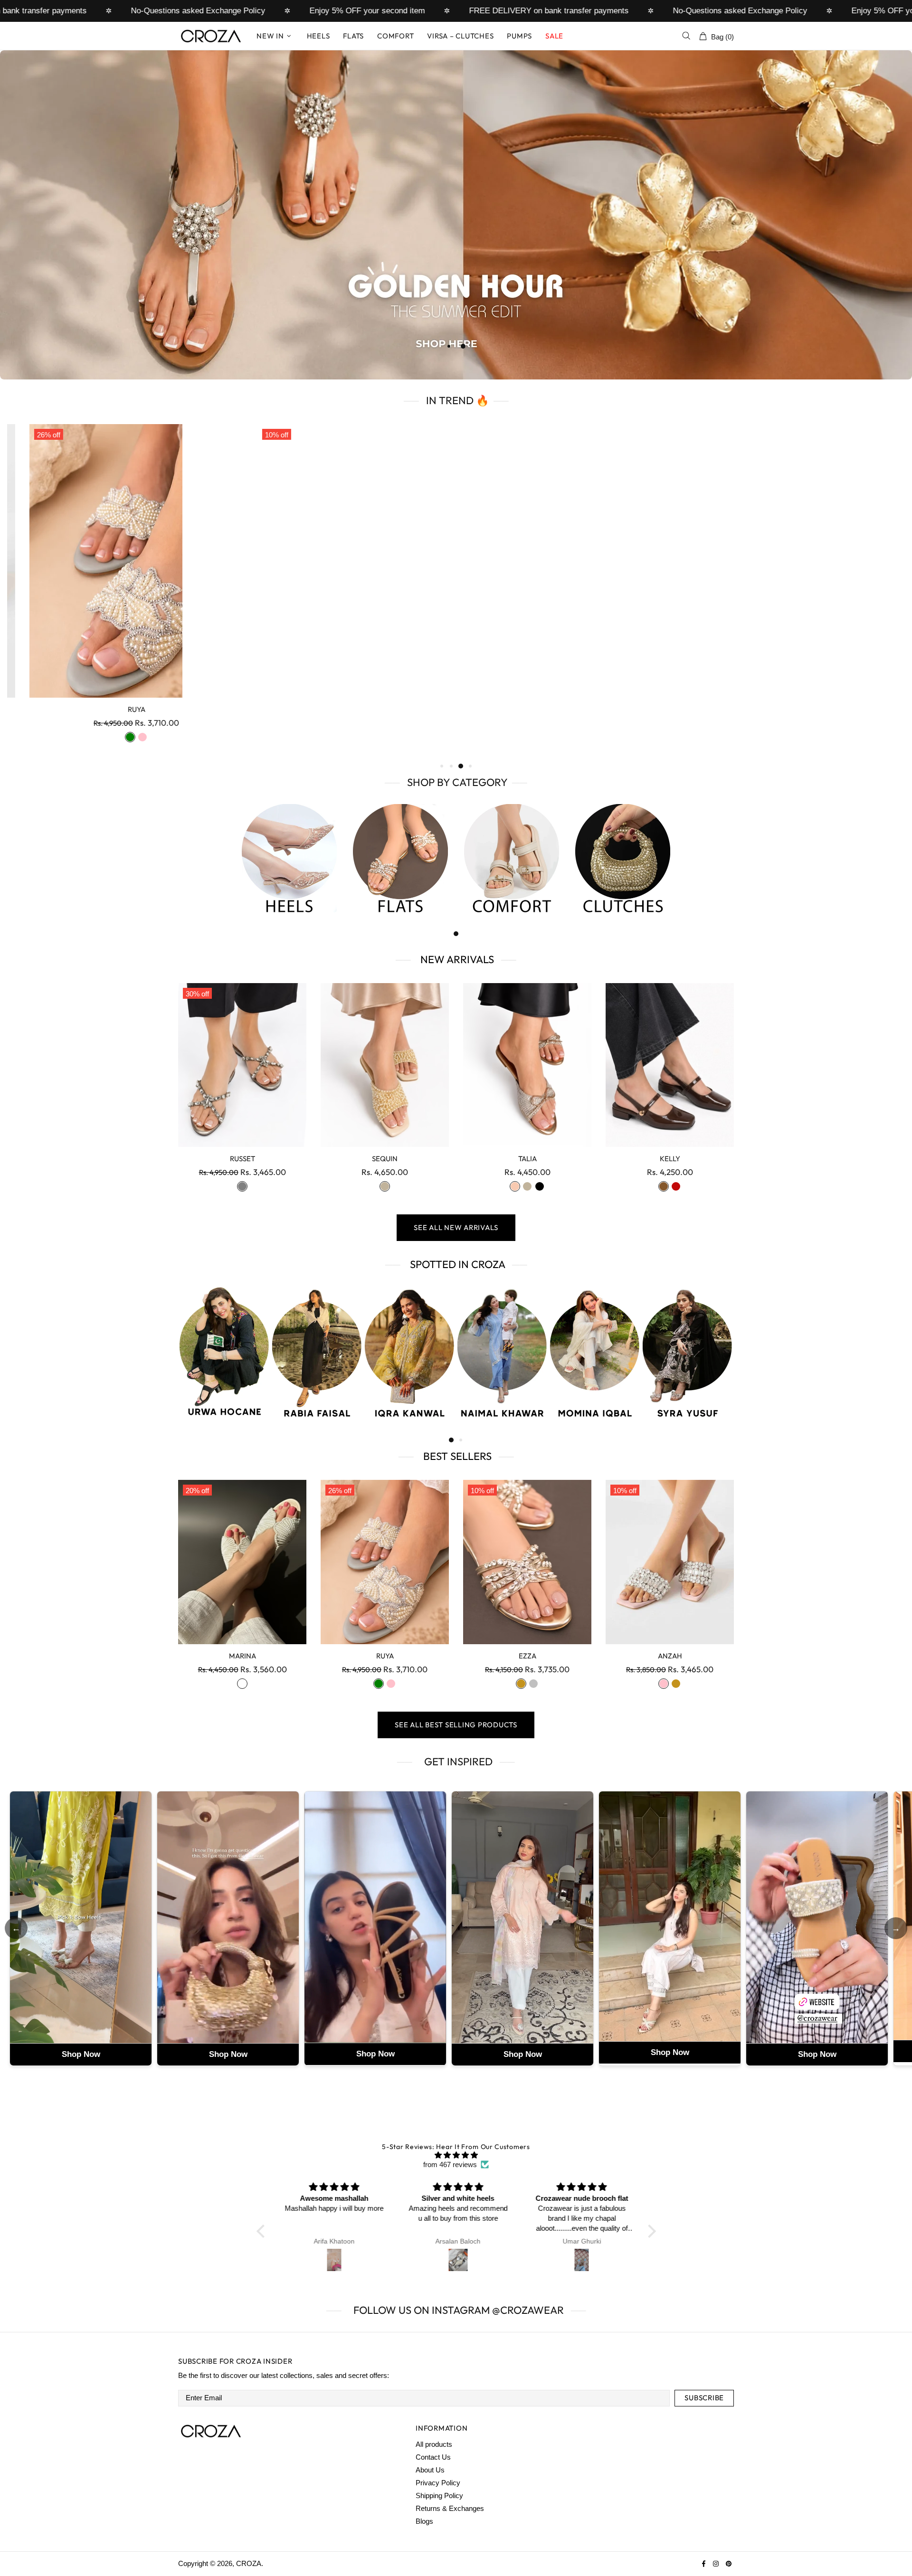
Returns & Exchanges (450, 2508)
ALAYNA (342, 709)
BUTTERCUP (570, 709)
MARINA (242, 1656)
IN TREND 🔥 (456, 400)
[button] (263, 2231)
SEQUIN (385, 1159)
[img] (456, 2155)
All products (434, 2444)
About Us (430, 2470)
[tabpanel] (456, 215)
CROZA (211, 36)
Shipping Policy (439, 2495)
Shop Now (81, 2054)
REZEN (114, 709)
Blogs (424, 2521)
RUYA (385, 1656)
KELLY (670, 1159)
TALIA (527, 1159)
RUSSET (242, 1159)
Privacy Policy (438, 2483)
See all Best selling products (456, 1725)
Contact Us (433, 2457)
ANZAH (798, 709)
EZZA (527, 1656)
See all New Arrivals (456, 1227)
